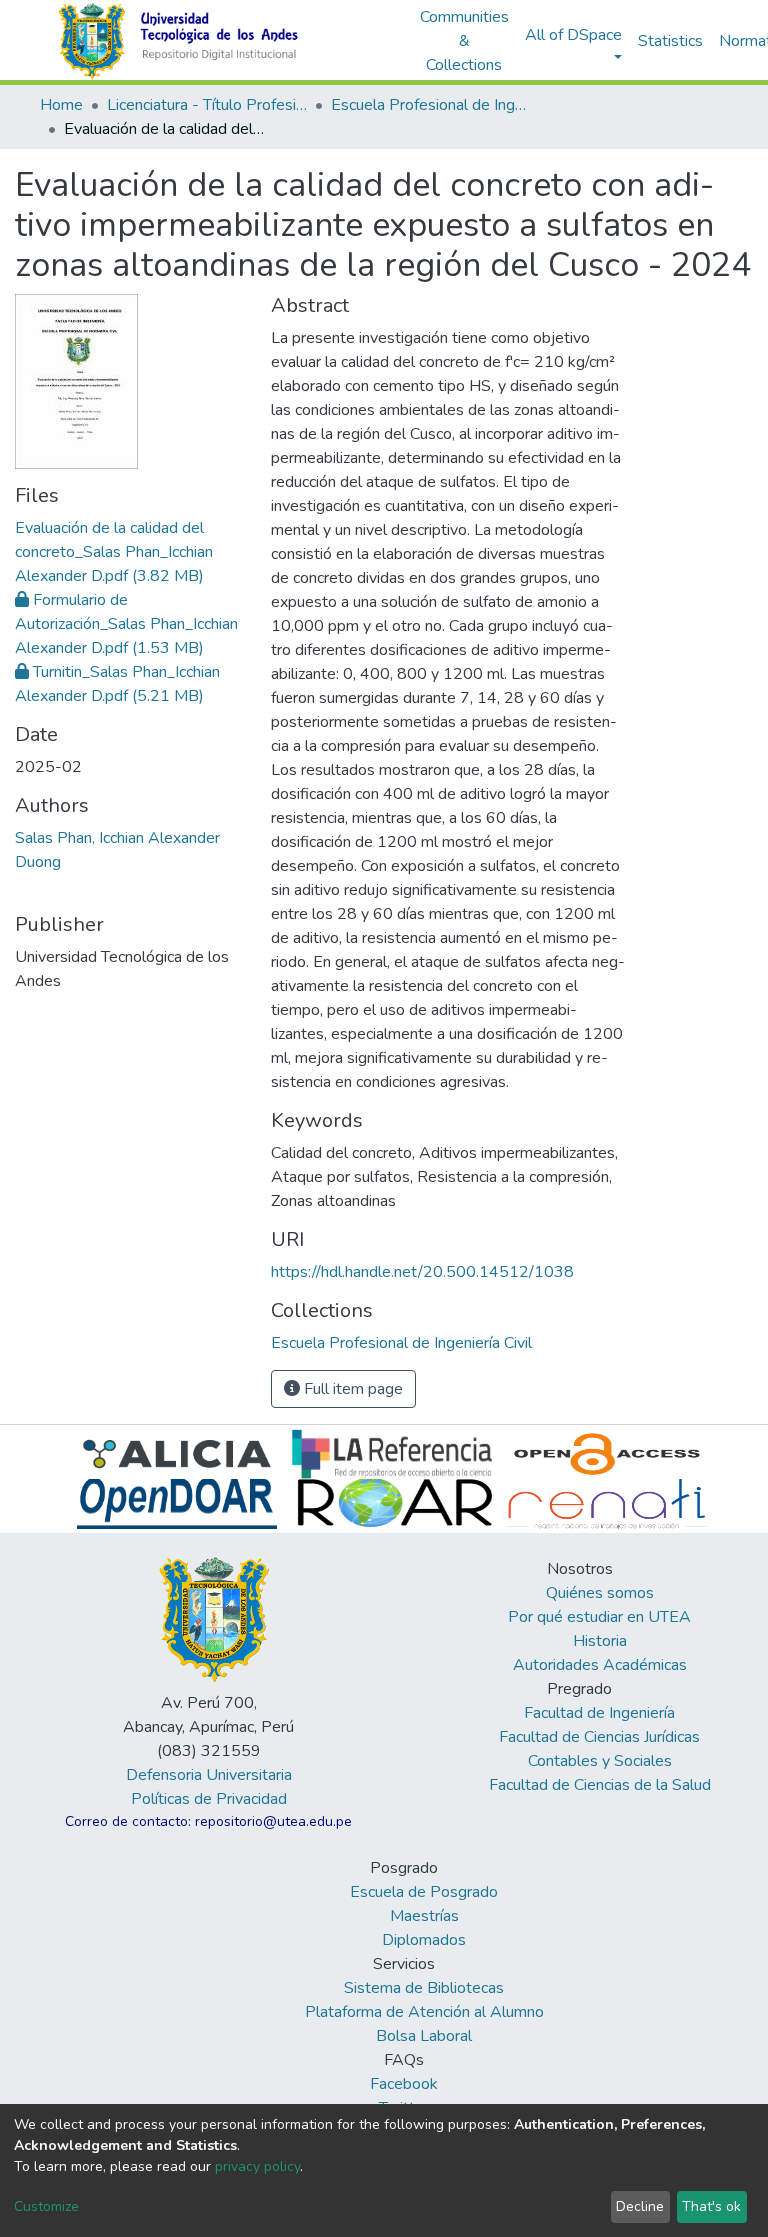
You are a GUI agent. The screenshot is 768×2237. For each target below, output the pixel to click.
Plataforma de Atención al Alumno (424, 2012)
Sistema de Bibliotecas (424, 1988)
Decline (640, 2206)
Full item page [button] (351, 1389)
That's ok (711, 2206)
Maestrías (424, 1916)
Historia (600, 1641)
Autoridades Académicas (600, 1665)
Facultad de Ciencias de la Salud (600, 1785)
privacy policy (257, 2166)
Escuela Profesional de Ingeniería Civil (431, 105)
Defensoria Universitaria (209, 1775)
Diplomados (424, 1940)
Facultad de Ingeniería (599, 1713)
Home (61, 105)
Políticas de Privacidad (209, 1799)
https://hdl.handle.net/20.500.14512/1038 (422, 1272)
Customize (46, 2206)
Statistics (670, 41)
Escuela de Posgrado (424, 1892)
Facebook (404, 2084)
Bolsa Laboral (424, 2036)
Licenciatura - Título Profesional (207, 105)
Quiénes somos (600, 1593)
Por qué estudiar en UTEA (599, 1617)
